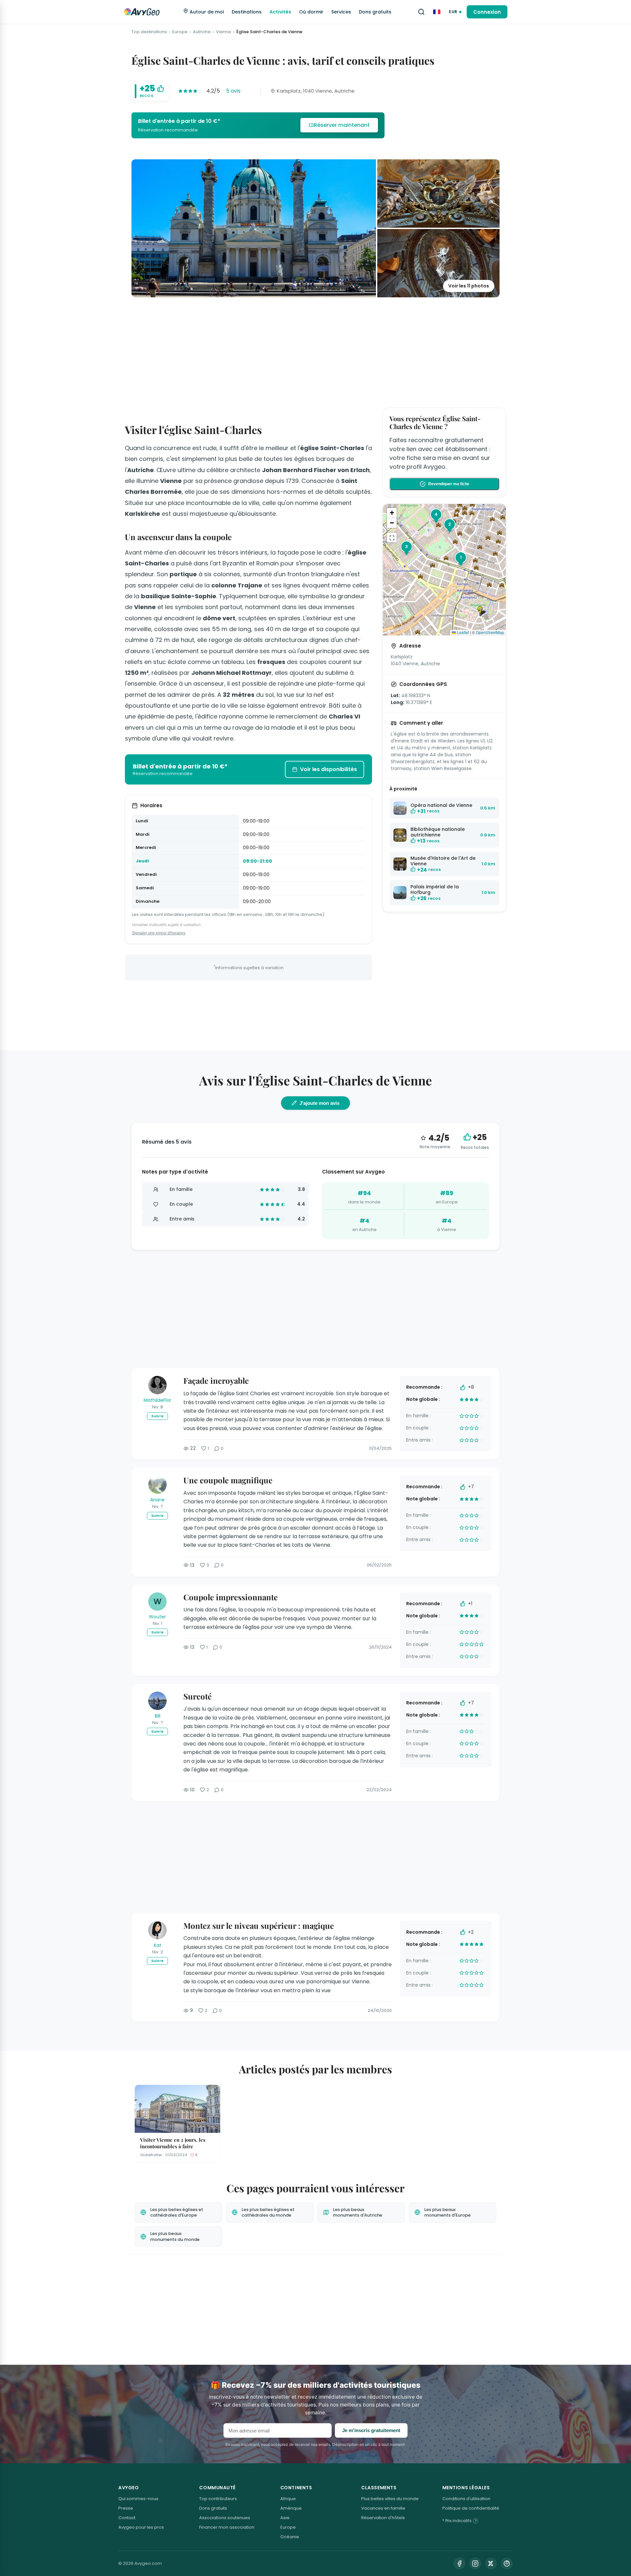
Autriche (202, 32)
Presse (126, 2508)
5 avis (233, 91)
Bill (158, 1716)
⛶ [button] (392, 537)
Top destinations (149, 32)
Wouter (157, 1617)
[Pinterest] (507, 2564)
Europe (180, 32)
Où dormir (311, 12)
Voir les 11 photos (469, 286)
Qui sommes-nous (138, 2499)
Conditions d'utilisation (466, 2499)
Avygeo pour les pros (141, 2527)
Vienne (223, 32)
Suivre (157, 1416)
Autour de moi (206, 12)
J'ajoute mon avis (319, 1103)
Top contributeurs (218, 2499)
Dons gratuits (375, 12)
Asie (285, 2518)
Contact (127, 2518)
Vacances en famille (383, 2508)
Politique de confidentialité (471, 2508)
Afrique (288, 2499)
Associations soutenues (225, 2518)
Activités (280, 12)
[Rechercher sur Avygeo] (421, 12)
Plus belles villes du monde (390, 2499)
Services (341, 12)
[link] (258, 125)
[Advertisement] (315, 351)
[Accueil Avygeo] (142, 12)
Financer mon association (227, 2527)
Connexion (487, 12)
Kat (158, 1945)
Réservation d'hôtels (383, 2518)
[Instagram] (475, 2564)
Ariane (157, 1500)
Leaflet (462, 632)
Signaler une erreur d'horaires (159, 933)
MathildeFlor (157, 1400)
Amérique (291, 2508)
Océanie (290, 2537)
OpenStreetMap (490, 632)
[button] (482, 611)
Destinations (247, 12)
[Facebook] (459, 2564)
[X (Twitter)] (491, 2564)
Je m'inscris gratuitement (371, 2430)
